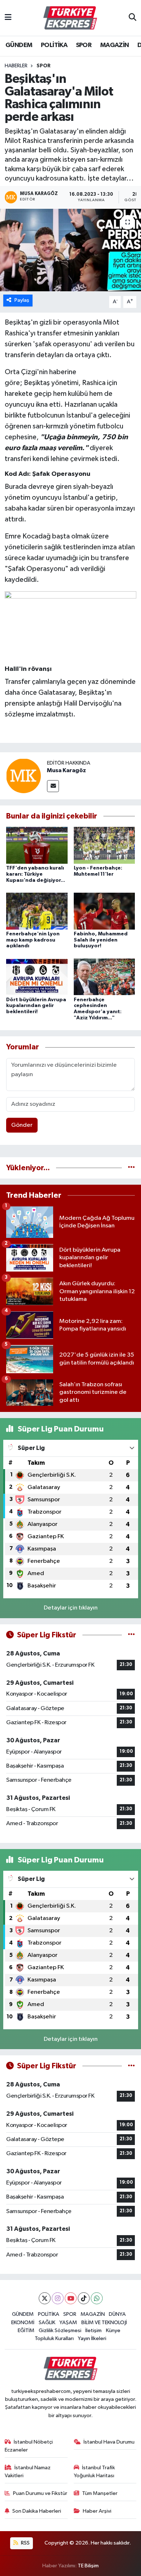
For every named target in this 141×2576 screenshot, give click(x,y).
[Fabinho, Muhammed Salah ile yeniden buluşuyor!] (104, 911)
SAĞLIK (47, 2323)
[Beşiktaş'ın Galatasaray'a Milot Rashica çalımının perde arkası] (70, 250)
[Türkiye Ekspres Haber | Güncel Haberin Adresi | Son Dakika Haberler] (70, 18)
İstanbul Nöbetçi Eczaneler (29, 2446)
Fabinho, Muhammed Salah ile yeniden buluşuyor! (101, 940)
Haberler (16, 66)
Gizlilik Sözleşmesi (60, 2330)
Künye (113, 2330)
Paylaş (22, 300)
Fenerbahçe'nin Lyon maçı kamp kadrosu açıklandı (33, 940)
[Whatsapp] (97, 2298)
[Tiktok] (84, 2298)
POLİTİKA (54, 45)
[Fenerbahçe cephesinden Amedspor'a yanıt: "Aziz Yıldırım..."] (104, 977)
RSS (25, 2543)
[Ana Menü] (8, 18)
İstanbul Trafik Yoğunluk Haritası (95, 2472)
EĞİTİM (26, 2330)
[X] (45, 2298)
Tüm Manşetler (100, 2493)
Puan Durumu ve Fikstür (40, 2493)
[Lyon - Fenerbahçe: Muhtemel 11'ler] (104, 845)
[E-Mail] (53, 786)
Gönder (22, 1125)
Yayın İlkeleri (92, 2338)
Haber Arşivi (97, 2511)
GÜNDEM (19, 45)
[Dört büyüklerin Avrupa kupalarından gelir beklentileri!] (37, 977)
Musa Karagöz (67, 770)
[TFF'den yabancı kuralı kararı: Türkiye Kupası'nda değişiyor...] (37, 845)
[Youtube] (71, 2298)
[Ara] (133, 18)
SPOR (84, 45)
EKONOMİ (23, 2323)
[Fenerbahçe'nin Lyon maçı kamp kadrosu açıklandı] (37, 911)
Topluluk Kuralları (54, 2338)
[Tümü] (131, 1168)
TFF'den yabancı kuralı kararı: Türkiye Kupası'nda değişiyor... (36, 874)
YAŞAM (68, 2323)
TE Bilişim (88, 2566)
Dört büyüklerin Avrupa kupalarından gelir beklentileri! (36, 1006)
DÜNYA (117, 2314)
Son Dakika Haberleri (37, 2511)
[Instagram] (58, 2298)
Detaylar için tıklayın (71, 1608)
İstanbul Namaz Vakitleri (28, 2472)
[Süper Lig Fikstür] (131, 1635)
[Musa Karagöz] (23, 776)
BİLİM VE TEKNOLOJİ (104, 2323)
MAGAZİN (115, 45)
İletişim (93, 2330)
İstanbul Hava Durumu (109, 2442)
